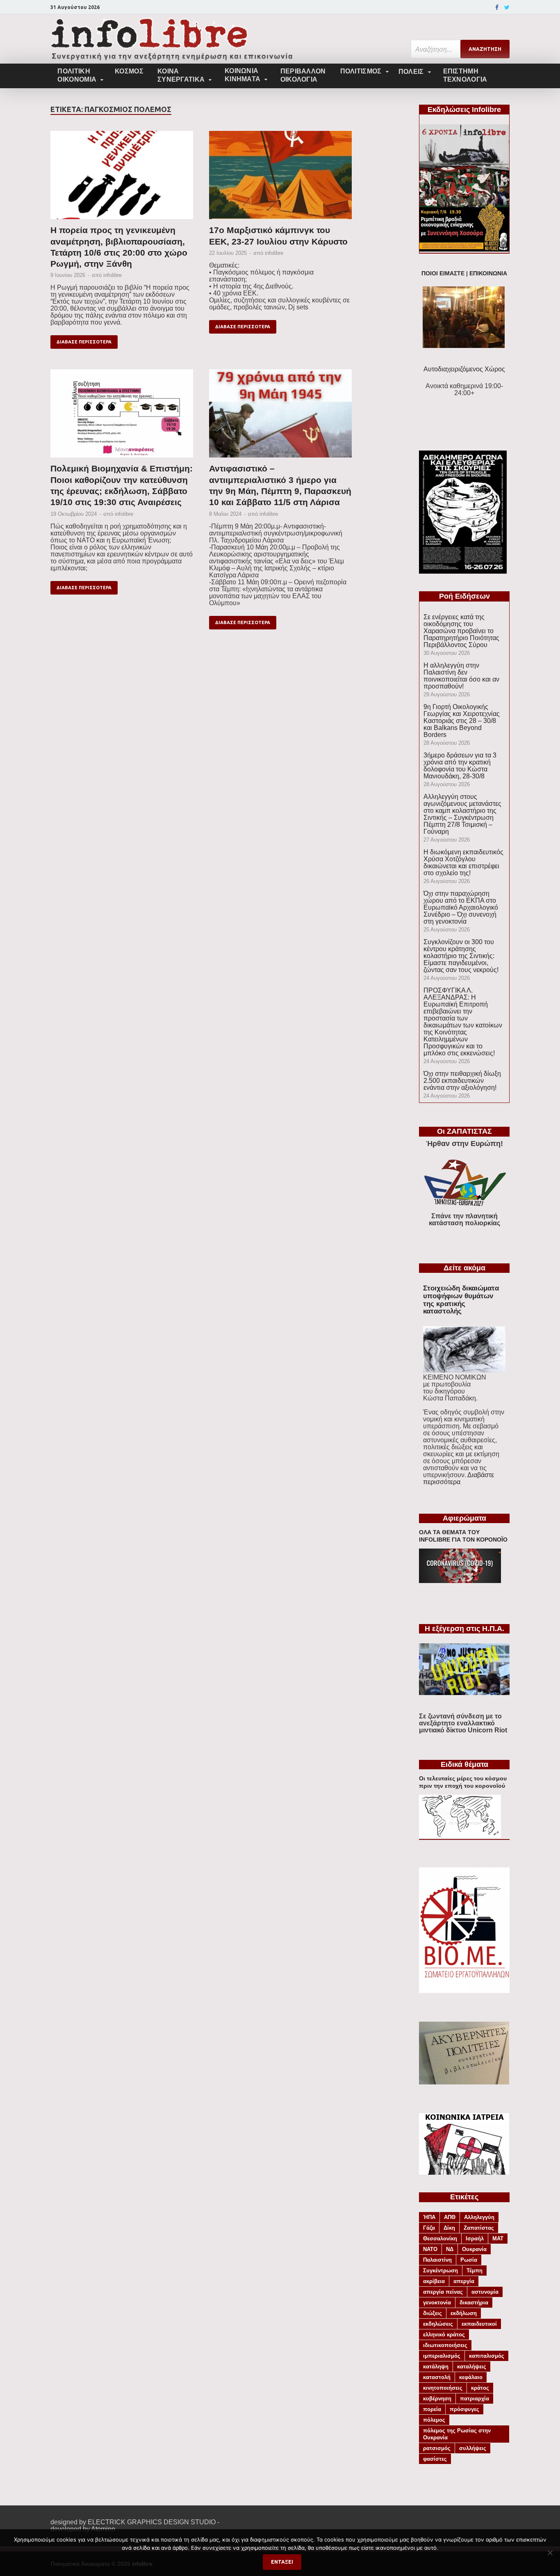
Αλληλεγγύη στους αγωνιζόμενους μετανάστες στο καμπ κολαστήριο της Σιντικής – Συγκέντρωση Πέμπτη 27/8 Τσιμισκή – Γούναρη (462, 814)
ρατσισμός (437, 2448)
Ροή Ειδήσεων (464, 596)
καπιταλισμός (487, 2356)
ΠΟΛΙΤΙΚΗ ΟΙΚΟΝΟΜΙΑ (77, 75)
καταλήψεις (472, 2367)
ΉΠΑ (429, 2217)
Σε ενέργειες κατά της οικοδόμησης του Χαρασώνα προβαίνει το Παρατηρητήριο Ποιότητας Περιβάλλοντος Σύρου (461, 631)
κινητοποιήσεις (443, 2388)
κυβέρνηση (437, 2399)
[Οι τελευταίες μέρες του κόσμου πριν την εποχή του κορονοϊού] (460, 1836)
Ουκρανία (474, 2249)
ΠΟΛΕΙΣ (411, 72)
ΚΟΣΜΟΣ (129, 71)
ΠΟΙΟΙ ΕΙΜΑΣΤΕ (443, 273)
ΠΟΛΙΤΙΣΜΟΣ (361, 71)
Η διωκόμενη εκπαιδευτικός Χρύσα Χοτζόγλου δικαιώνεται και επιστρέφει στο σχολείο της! (463, 862)
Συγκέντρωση (440, 2271)
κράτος (480, 2388)
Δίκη (449, 2228)
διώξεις (433, 2313)
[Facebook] (497, 7)
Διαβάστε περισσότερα (459, 1478)
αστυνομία (485, 2292)
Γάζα (429, 2228)
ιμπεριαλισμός (442, 2356)
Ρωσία (469, 2260)
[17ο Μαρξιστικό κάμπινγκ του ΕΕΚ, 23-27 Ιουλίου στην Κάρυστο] (280, 178)
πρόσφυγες (464, 2409)
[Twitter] (507, 7)
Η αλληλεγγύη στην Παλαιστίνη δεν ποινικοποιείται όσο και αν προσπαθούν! (461, 676)
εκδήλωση (464, 2313)
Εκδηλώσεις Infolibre (464, 110)
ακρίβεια (434, 2281)
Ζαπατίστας (479, 2228)
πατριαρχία (475, 2399)
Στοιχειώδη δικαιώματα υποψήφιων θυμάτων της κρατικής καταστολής (461, 1300)
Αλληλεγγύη (479, 2217)
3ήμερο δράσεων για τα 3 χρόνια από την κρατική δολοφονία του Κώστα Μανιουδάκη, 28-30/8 (460, 766)
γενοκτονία (437, 2303)
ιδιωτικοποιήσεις (445, 2345)
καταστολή (437, 2377)
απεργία (464, 2281)
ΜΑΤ (498, 2239)
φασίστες (435, 2459)
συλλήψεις (473, 2448)
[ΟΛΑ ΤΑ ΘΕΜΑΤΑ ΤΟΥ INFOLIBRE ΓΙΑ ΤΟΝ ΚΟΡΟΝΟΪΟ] (460, 1581)
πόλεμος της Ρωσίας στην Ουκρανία (457, 2434)
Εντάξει (282, 2562)
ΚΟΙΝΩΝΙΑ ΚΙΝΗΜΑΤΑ (242, 75)
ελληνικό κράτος (444, 2335)
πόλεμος (434, 2420)
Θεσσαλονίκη (440, 2239)
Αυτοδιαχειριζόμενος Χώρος (464, 369)
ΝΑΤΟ (430, 2249)
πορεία (432, 2409)
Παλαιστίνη (437, 2260)
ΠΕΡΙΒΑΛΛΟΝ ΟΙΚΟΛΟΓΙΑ (303, 75)
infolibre (113, 275)
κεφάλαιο (471, 2377)
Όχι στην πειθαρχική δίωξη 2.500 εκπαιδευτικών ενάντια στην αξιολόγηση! (462, 1081)
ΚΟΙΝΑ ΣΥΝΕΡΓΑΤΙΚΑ (181, 75)
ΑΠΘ (450, 2217)
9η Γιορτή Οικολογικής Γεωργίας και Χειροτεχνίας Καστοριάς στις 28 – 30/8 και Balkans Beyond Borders (462, 721)
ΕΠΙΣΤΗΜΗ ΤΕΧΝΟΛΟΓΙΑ (465, 75)
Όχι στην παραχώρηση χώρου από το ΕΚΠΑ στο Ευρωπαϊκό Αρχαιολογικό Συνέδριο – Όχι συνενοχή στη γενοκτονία (461, 907)
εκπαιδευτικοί (479, 2324)
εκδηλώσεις (438, 2324)
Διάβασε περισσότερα (84, 342)
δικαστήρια (474, 2303)
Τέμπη (475, 2271)
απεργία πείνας (443, 2292)
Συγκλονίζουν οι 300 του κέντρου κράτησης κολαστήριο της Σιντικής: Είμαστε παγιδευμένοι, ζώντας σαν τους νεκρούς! (461, 956)
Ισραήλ (475, 2239)
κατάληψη (436, 2367)
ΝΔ (450, 2249)
